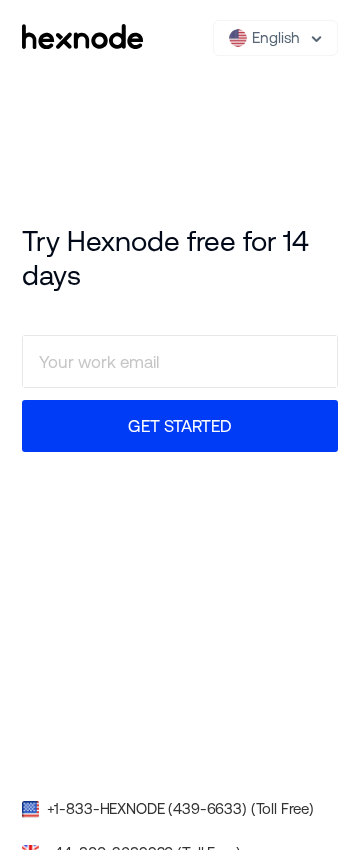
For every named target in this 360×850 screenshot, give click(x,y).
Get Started (180, 426)
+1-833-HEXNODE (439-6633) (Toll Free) (180, 808)
